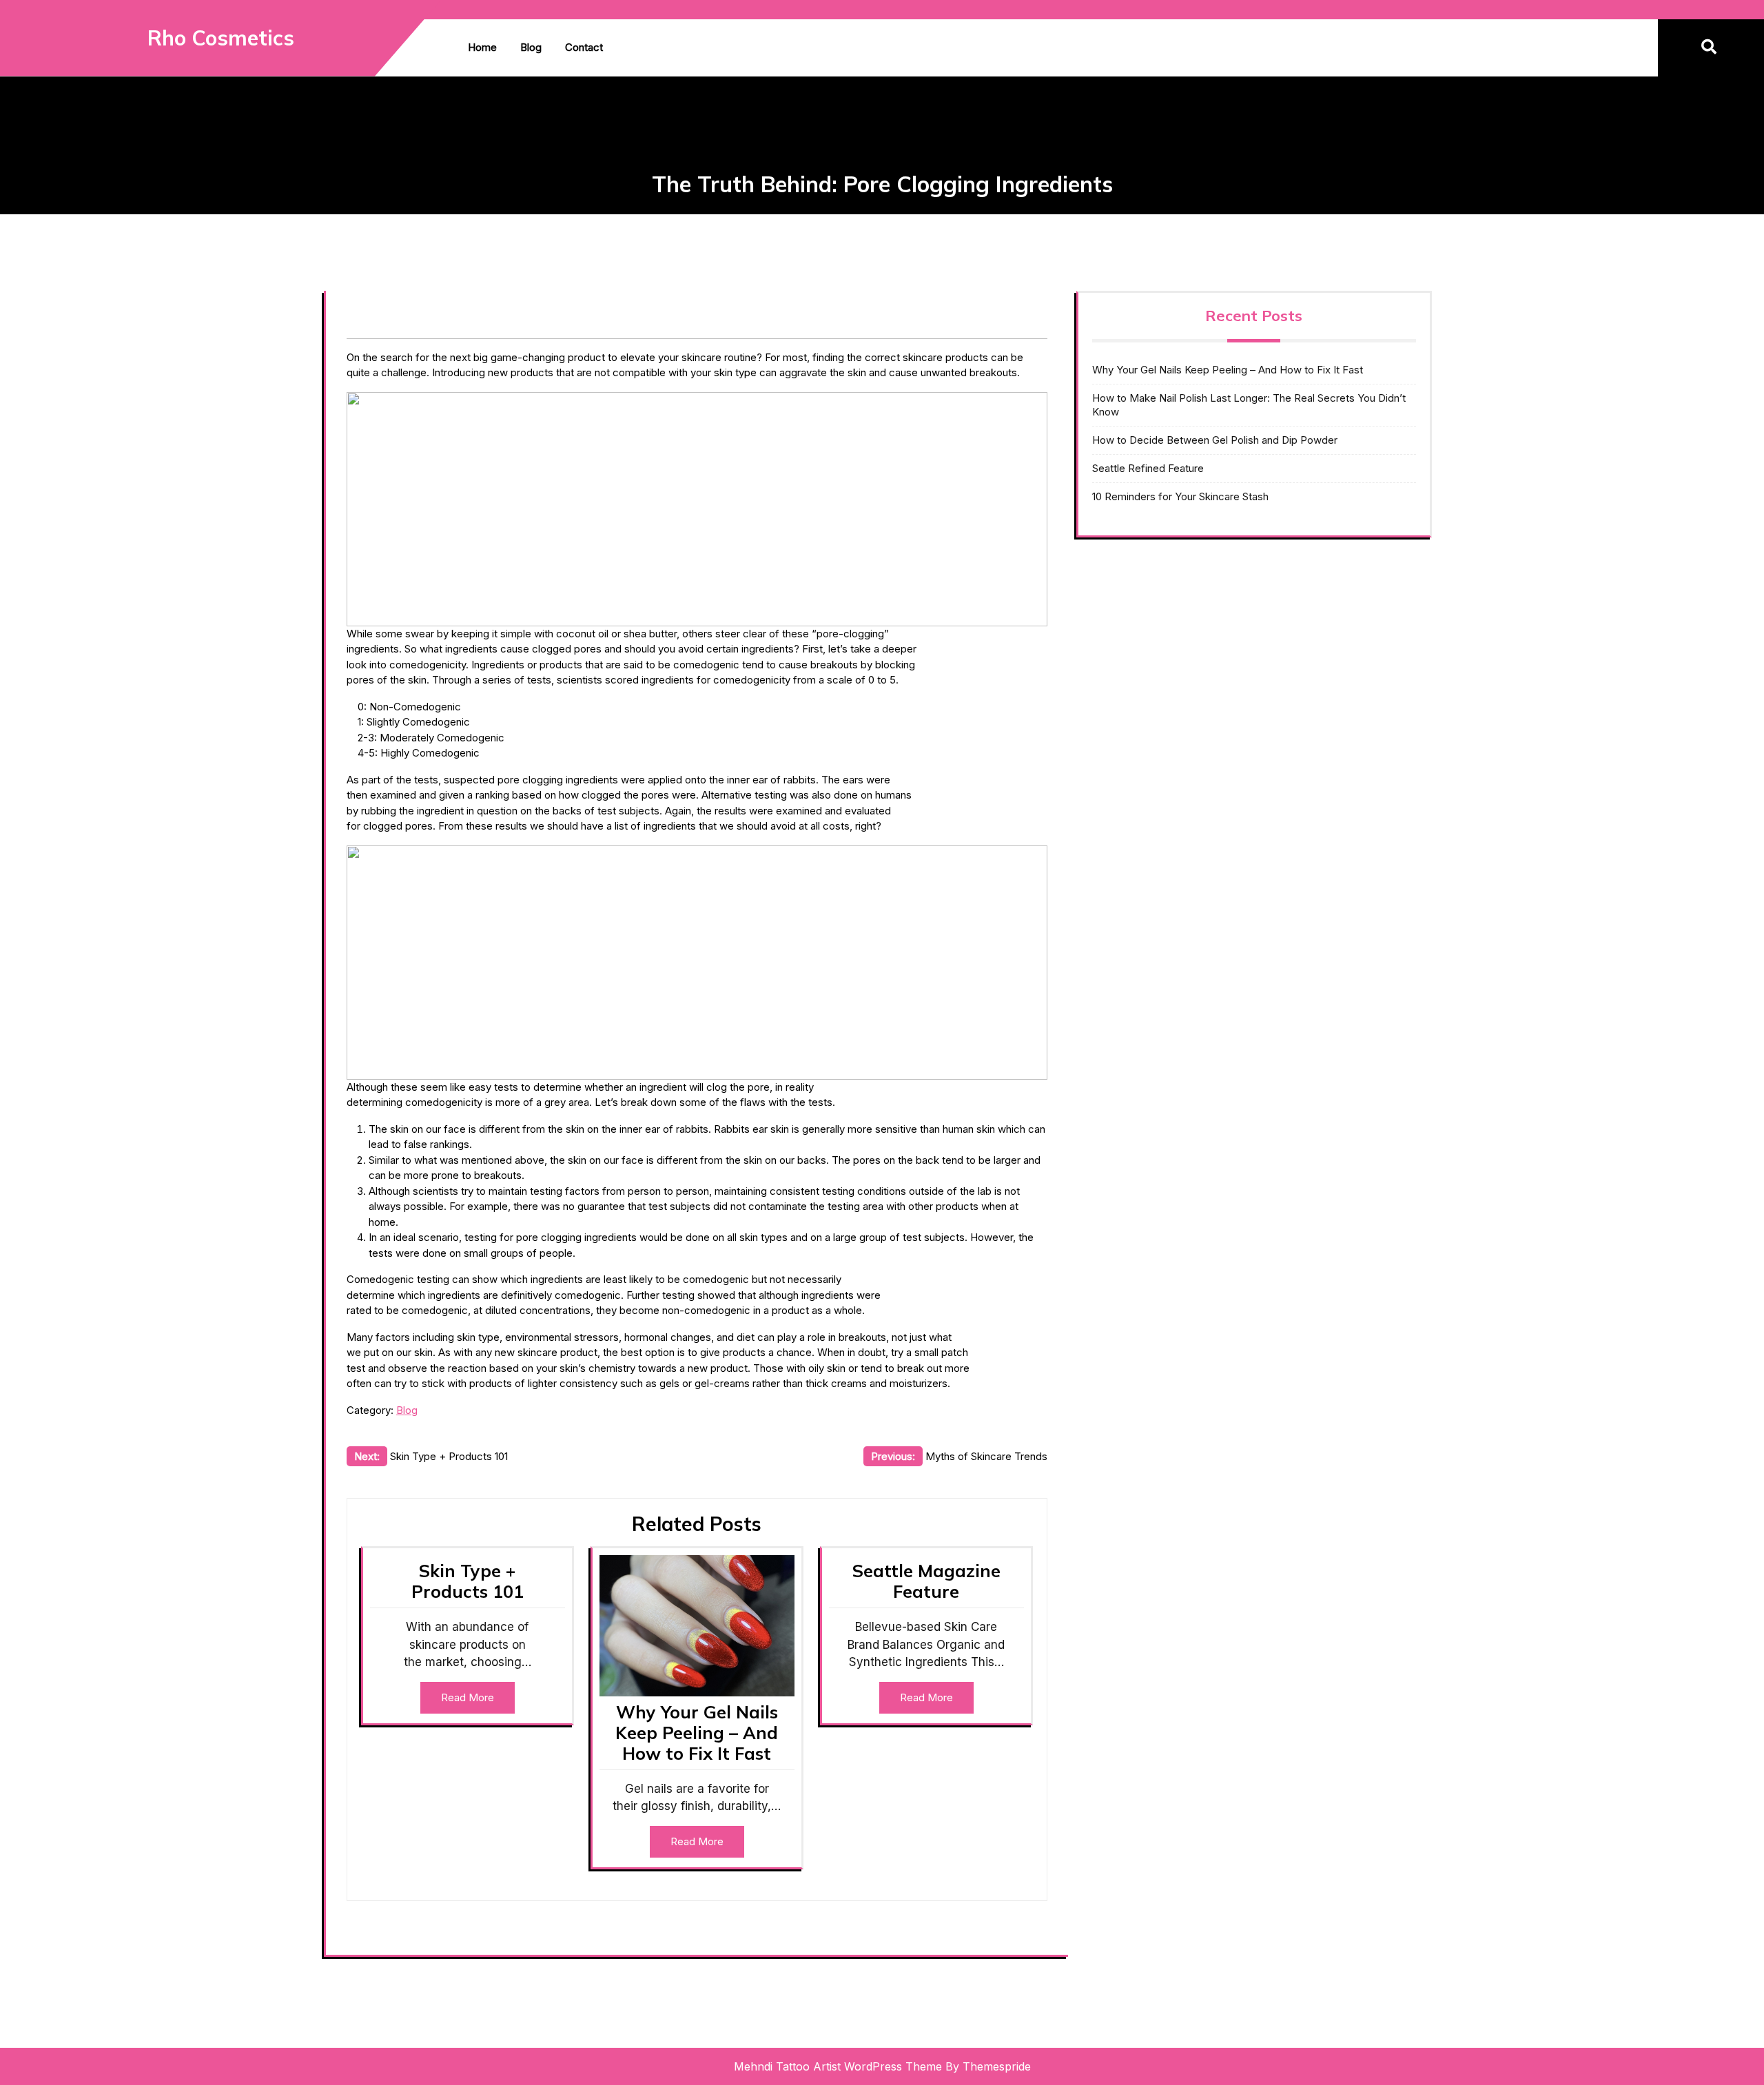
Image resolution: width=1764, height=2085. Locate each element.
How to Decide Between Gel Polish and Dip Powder (1215, 440)
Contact (584, 47)
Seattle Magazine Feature (926, 1581)
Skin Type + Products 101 (468, 1581)
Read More (468, 1697)
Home (482, 47)
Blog (531, 47)
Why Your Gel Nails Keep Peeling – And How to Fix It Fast (697, 1733)
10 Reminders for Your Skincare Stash (1180, 496)
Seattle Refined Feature (1148, 468)
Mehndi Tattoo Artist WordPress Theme (838, 2066)
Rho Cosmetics (221, 38)
